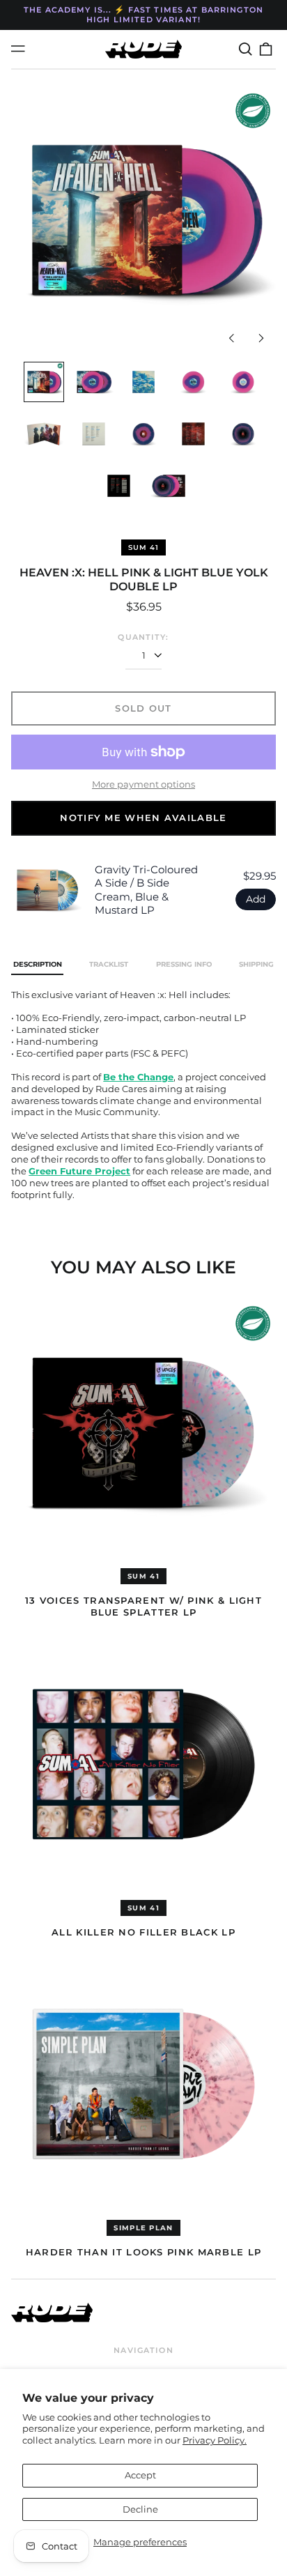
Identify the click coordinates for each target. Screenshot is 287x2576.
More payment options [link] (143, 784)
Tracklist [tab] (109, 964)
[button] (245, 49)
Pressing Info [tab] (184, 964)
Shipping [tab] (256, 964)
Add (256, 899)
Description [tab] (38, 964)
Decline (140, 2509)
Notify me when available (143, 818)
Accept (140, 2475)
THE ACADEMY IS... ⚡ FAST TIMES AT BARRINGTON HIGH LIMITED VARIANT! (143, 15)
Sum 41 (143, 547)
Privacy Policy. (215, 2440)
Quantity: (143, 637)
